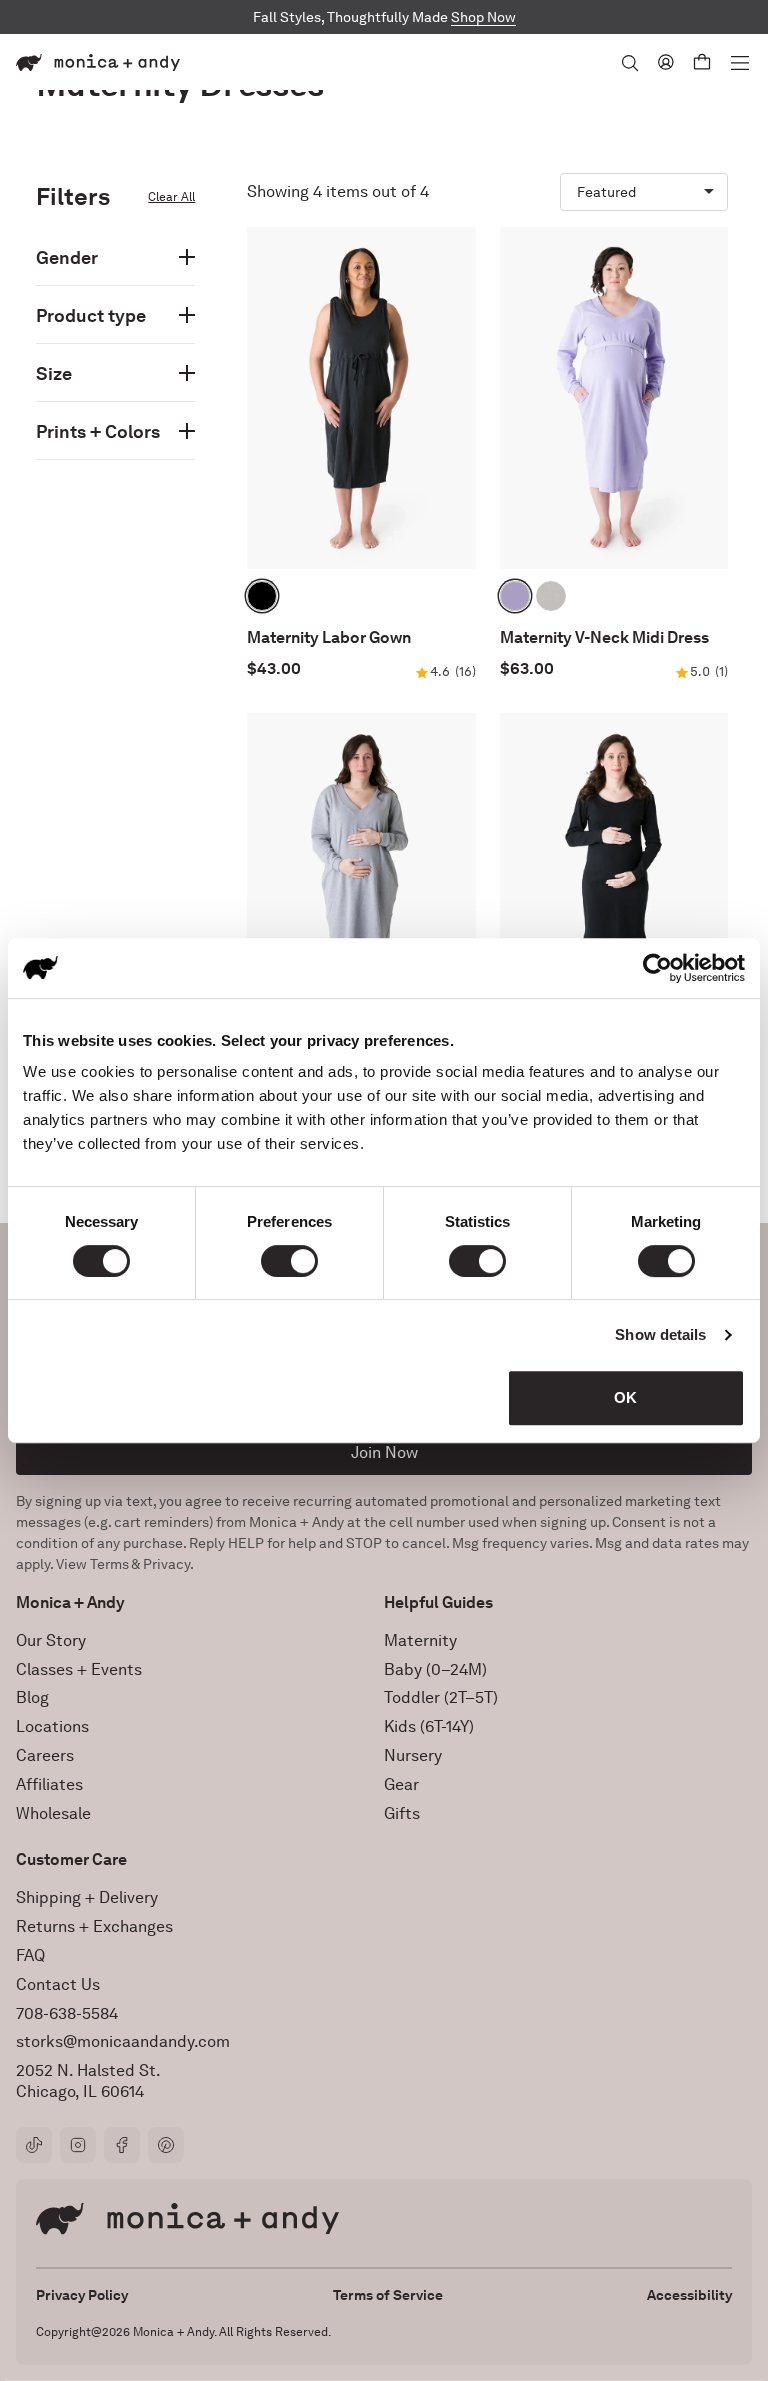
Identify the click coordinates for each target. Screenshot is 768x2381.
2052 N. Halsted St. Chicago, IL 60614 (88, 2081)
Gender (67, 257)
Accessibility (689, 2295)
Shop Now (483, 17)
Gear (401, 1784)
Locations (52, 1726)
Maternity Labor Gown (329, 637)
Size (54, 373)
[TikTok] (34, 2145)
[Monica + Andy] (98, 62)
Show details (660, 1334)
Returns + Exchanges (94, 1926)
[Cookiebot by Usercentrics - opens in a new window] (657, 968)
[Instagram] (78, 2145)
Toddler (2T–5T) (441, 1697)
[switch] (289, 1261)
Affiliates (49, 1784)
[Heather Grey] (551, 596)
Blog (32, 1697)
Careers (45, 1755)
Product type (91, 315)
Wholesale (53, 1813)
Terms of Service (388, 2295)
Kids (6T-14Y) (429, 1726)
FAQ (30, 1955)
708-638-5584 (67, 2013)
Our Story (51, 1640)
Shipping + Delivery (87, 1897)
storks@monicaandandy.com (123, 2041)
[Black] (262, 596)
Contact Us (58, 1984)
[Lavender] (515, 596)
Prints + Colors (98, 431)
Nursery (413, 1755)
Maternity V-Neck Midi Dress (604, 637)
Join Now (384, 1452)
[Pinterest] (166, 2145)
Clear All (171, 197)
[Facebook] (122, 2145)
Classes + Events (79, 1669)
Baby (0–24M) (435, 1669)
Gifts (402, 1813)
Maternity (420, 1640)
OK (625, 1397)
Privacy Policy (82, 2295)
